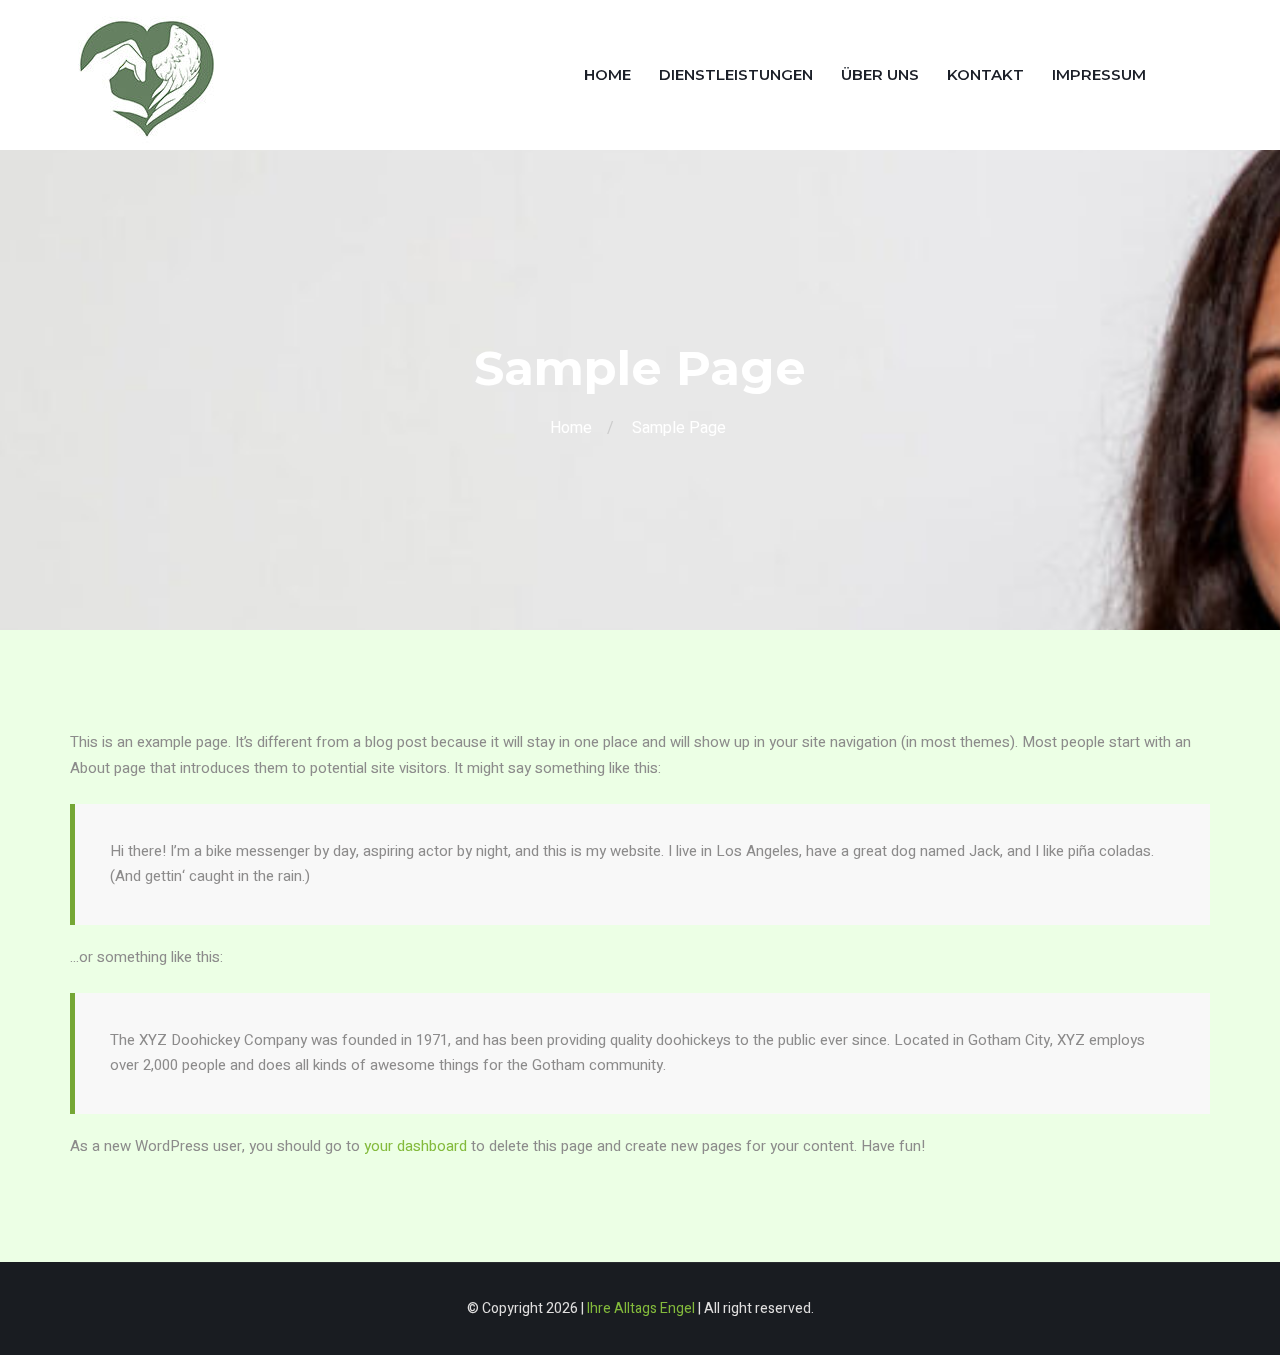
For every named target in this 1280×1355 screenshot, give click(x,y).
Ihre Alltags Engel (641, 1308)
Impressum (1099, 74)
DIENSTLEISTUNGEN (736, 74)
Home (607, 74)
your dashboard (415, 1146)
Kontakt (985, 74)
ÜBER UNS (880, 74)
